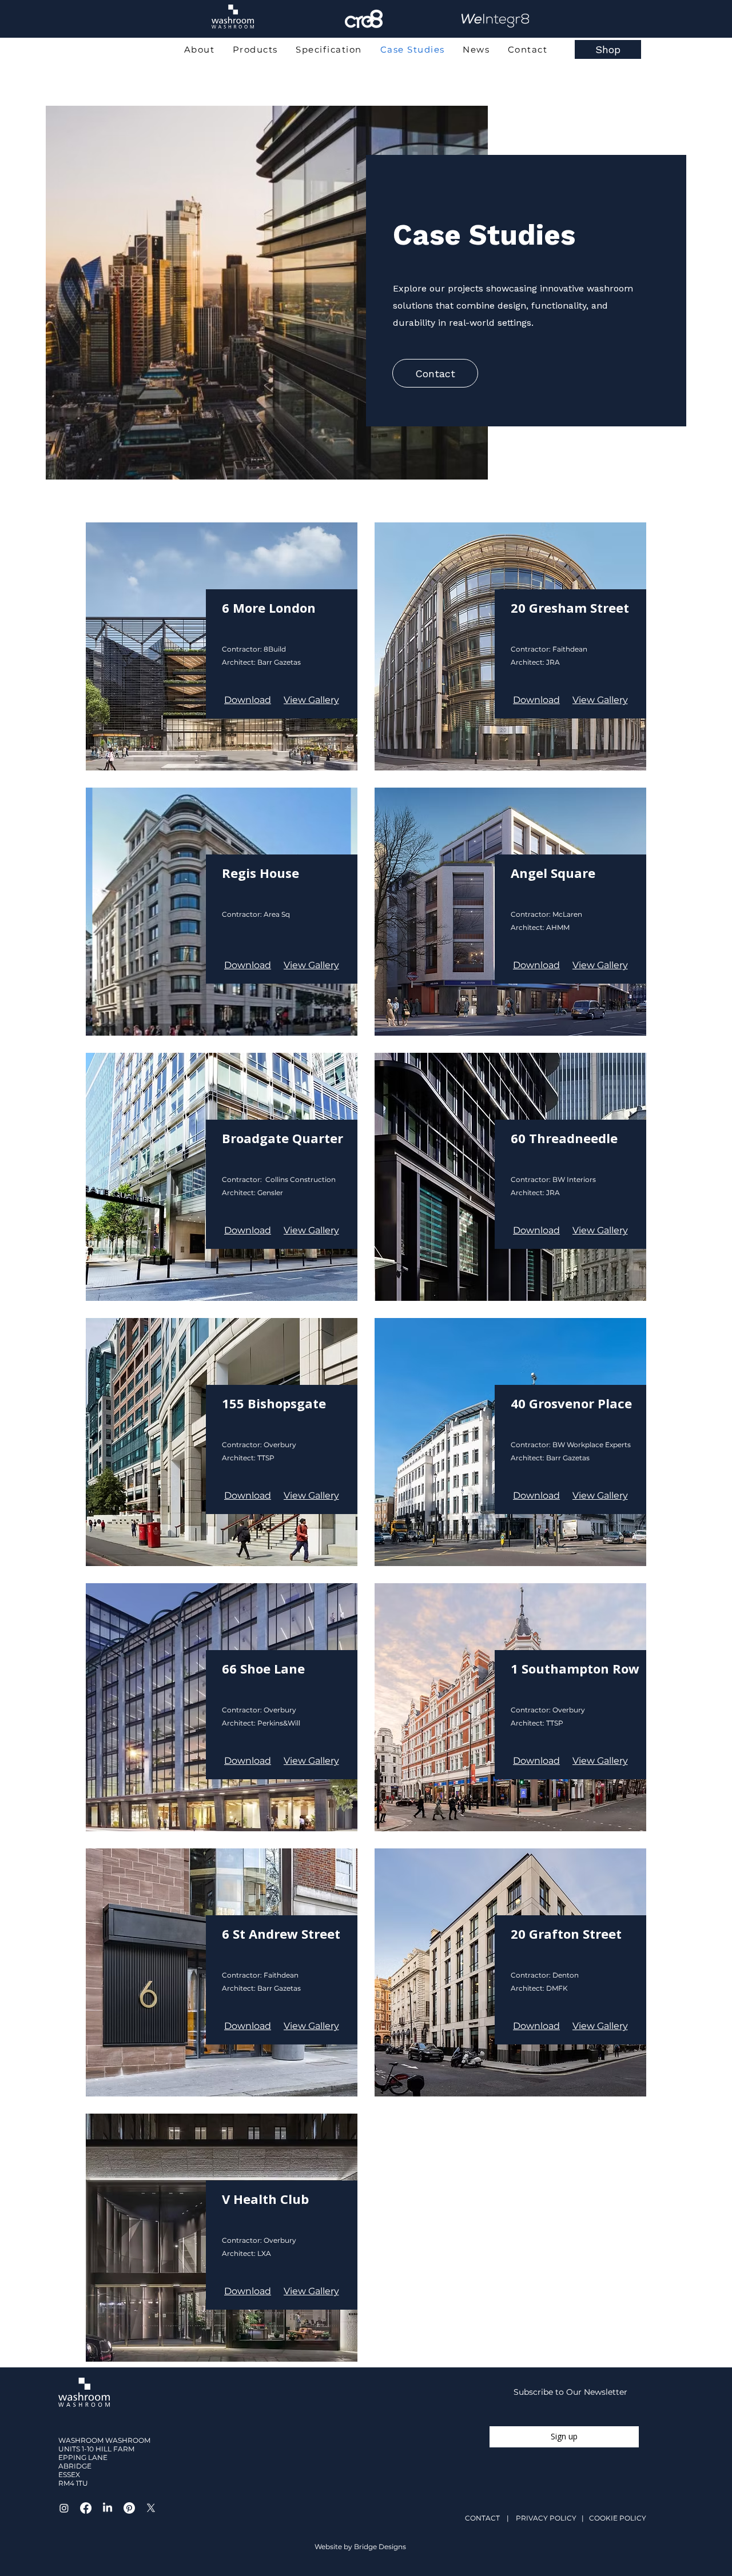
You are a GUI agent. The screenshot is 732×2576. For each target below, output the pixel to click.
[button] (311, 700)
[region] (232, 36)
